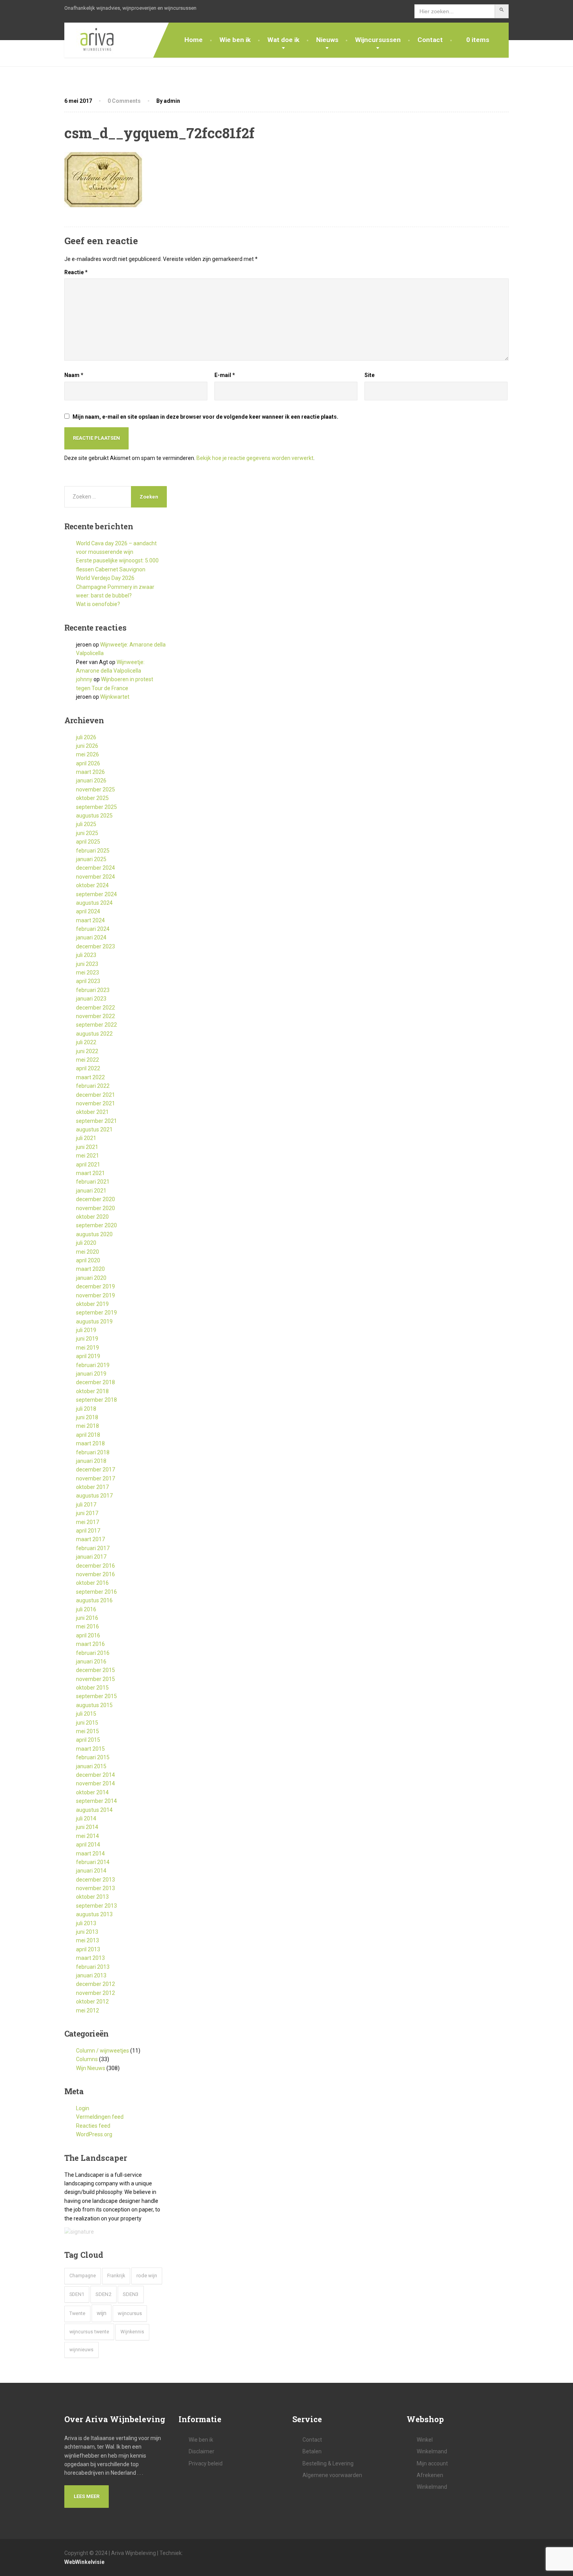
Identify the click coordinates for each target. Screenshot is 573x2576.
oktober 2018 (92, 1391)
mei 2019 (88, 1348)
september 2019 (96, 1313)
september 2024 (96, 894)
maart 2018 (90, 1443)
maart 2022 (90, 1077)
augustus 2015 (94, 1705)
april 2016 (88, 1635)
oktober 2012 (92, 2002)
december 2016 (95, 1566)
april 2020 (88, 1260)
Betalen (312, 2451)
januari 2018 (91, 1461)
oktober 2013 (92, 1897)
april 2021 (88, 1165)
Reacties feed (93, 2126)
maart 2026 (90, 772)
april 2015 (88, 1740)
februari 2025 (93, 851)
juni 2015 (87, 1723)
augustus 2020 (94, 1234)
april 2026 (88, 763)
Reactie (76, 272)
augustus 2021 (94, 1129)
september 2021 (96, 1121)
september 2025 (96, 807)
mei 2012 (88, 2010)
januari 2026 (91, 781)
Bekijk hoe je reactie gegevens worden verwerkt (255, 458)
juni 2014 (87, 1827)
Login (83, 2108)
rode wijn (147, 2276)
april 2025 (88, 842)
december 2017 (95, 1469)
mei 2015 (88, 1731)
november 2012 (95, 1993)
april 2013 (88, 1949)
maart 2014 (90, 1854)
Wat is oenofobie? (98, 604)
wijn (102, 2313)
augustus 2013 (94, 1914)
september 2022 (96, 1025)
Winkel (425, 2440)
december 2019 (95, 1286)
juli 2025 (86, 824)
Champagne (83, 2276)
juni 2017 (87, 1513)
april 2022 (88, 1068)
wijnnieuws (81, 2350)
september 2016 (96, 1592)
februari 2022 (93, 1086)
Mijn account (432, 2463)
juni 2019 (87, 1339)
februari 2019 (93, 1365)
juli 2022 (86, 1042)
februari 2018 (93, 1452)
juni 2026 (87, 746)
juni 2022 (87, 1051)
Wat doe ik (283, 40)
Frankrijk (116, 2276)
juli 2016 (86, 1609)
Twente (77, 2313)
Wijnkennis (132, 2332)
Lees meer (87, 2496)
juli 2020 (86, 1243)
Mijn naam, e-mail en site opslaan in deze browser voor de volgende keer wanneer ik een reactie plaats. (205, 417)
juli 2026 (86, 737)
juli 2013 (86, 1923)
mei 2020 (88, 1252)
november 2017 (95, 1478)
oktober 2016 (92, 1583)
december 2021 (95, 1095)
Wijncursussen (378, 40)
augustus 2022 (94, 1034)
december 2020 (95, 1199)
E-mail (225, 375)
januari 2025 (91, 859)
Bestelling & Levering (328, 2463)
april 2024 (88, 911)
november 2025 (95, 789)
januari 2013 (91, 1975)
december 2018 (95, 1382)
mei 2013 (88, 1940)
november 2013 (95, 1888)
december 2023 (95, 946)
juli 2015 (86, 1714)
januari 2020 (91, 1278)
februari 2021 (93, 1182)
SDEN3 (131, 2294)
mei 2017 (88, 1522)
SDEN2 (103, 2294)
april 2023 (88, 981)
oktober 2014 (92, 1792)
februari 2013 (93, 1967)
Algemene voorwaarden (332, 2475)
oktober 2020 (92, 1217)
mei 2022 (88, 1060)
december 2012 (95, 1984)
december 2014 (95, 1775)
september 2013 (96, 1906)
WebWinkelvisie (84, 2562)
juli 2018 (86, 1409)
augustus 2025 (94, 816)
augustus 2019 (94, 1321)
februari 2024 (93, 929)
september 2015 (96, 1696)
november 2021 (95, 1103)
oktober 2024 (92, 885)
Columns (87, 2059)
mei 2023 (88, 973)
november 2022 (95, 1016)
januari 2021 (91, 1191)
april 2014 (88, 1845)
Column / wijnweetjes (103, 2051)
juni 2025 (87, 833)
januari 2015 (91, 1766)
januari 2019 (91, 1374)
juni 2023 (87, 964)
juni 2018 (87, 1417)
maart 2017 (90, 1539)
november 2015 (95, 1679)
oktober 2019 (92, 1304)
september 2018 (96, 1400)
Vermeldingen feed (100, 2117)
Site (370, 375)
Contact (430, 40)
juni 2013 (87, 1932)
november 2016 (95, 1574)
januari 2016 (91, 1662)
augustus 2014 (94, 1810)
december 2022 (95, 1008)
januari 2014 (91, 1871)
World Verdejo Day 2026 (105, 578)
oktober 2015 (92, 1688)
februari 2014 (93, 1862)
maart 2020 (90, 1269)
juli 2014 (86, 1818)
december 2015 (95, 1670)
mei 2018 (88, 1426)
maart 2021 (90, 1173)
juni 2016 (87, 1618)
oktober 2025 (92, 798)
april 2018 (88, 1435)
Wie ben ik (235, 40)
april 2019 (88, 1356)
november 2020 (95, 1208)
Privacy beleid (206, 2463)
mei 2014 (88, 1836)
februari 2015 (93, 1757)
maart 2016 (90, 1644)
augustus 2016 (94, 1600)
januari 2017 (91, 1557)
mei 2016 (88, 1626)
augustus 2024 (94, 903)
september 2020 (96, 1225)
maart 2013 (90, 1958)
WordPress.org (94, 2134)
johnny (84, 679)
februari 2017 (93, 1548)
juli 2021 (86, 1138)
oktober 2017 (92, 1487)
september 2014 (96, 1801)
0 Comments (124, 101)
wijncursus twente (89, 2332)
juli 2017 (86, 1505)
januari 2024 (91, 937)
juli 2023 (86, 955)
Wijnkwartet (115, 697)
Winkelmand (432, 2451)
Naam (74, 375)
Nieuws (327, 40)
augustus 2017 (94, 1496)
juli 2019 (86, 1330)
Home (194, 40)
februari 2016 (93, 1653)
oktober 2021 (92, 1112)
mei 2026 (88, 754)
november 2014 (95, 1783)
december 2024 (95, 868)
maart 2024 (90, 920)
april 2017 (88, 1531)
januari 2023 (91, 999)
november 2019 (95, 1295)
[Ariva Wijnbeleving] (91, 40)
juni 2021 (87, 1147)
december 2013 (95, 1880)
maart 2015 (90, 1749)
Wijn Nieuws (91, 2068)
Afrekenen (430, 2475)
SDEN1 (77, 2294)
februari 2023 (93, 990)
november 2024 (95, 877)
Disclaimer (202, 2451)
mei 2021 (88, 1156)
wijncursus (130, 2313)
